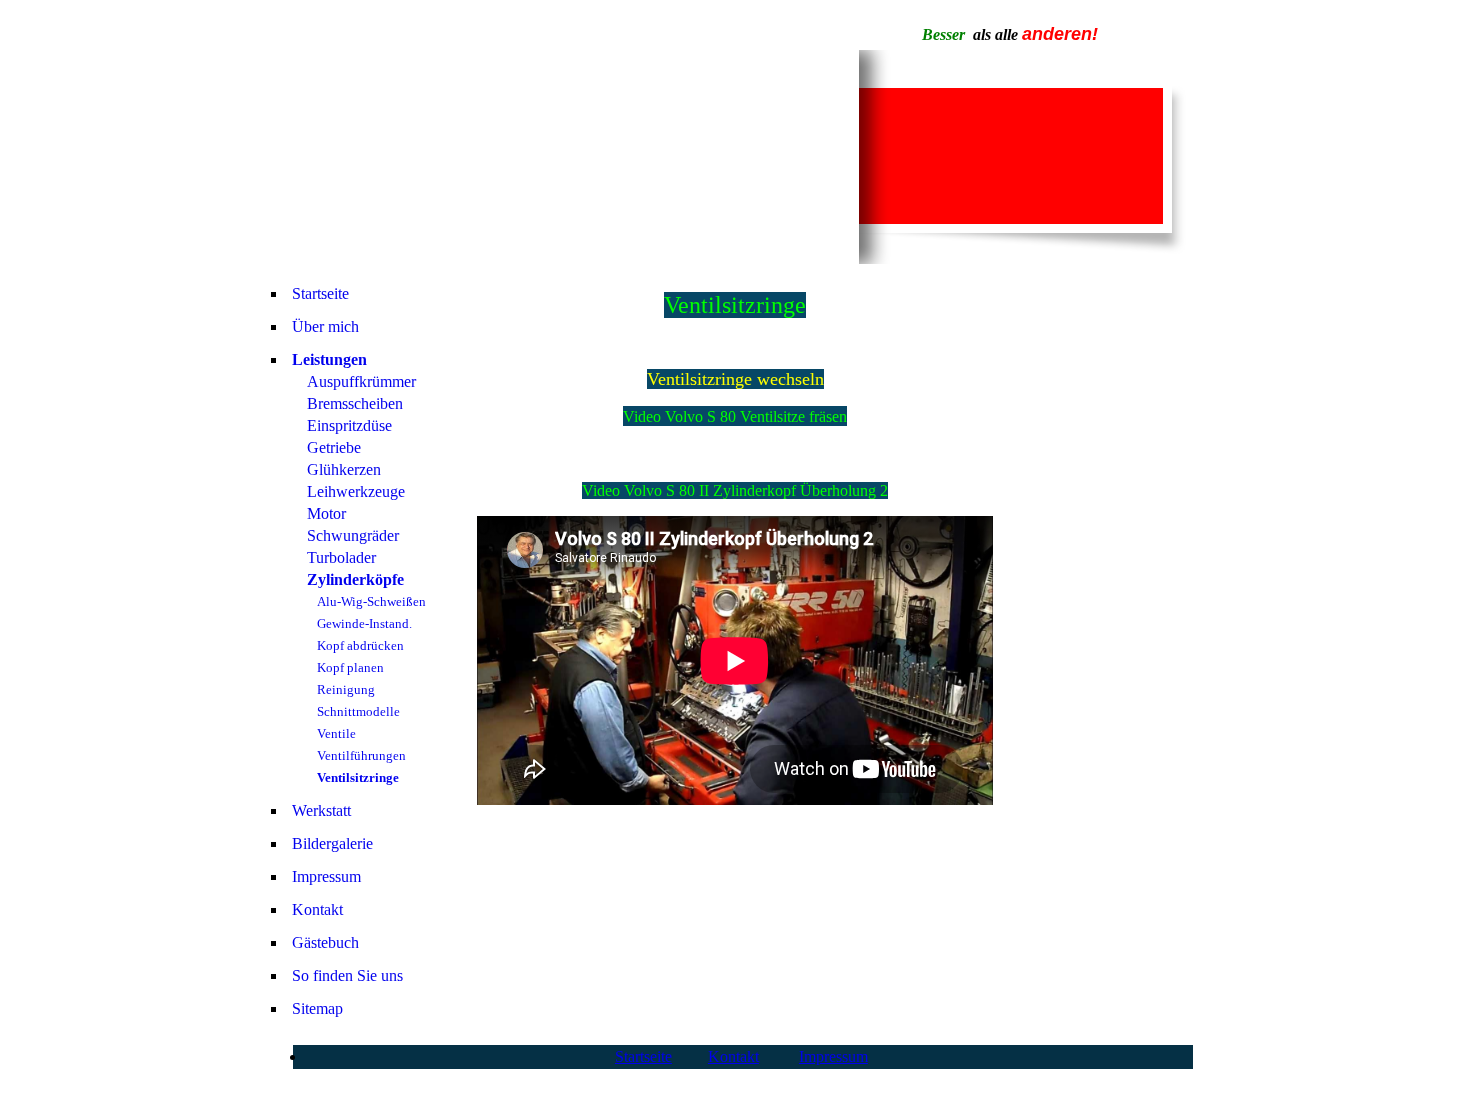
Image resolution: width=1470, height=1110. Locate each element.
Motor (326, 513)
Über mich (325, 326)
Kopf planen (350, 667)
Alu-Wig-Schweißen (371, 601)
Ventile (336, 733)
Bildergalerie (332, 843)
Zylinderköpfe (355, 579)
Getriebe (334, 447)
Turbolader (341, 557)
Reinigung (346, 689)
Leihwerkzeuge (356, 491)
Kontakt (317, 909)
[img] (563, 157)
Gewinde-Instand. (364, 623)
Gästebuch (325, 942)
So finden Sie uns (347, 975)
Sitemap (317, 1008)
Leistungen (329, 359)
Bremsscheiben (355, 403)
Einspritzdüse (349, 425)
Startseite (320, 293)
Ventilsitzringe (358, 777)
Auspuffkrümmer (361, 381)
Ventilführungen (361, 755)
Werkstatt (321, 810)
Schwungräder (353, 535)
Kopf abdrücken (360, 645)
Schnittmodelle (358, 711)
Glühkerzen (344, 469)
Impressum (326, 876)
